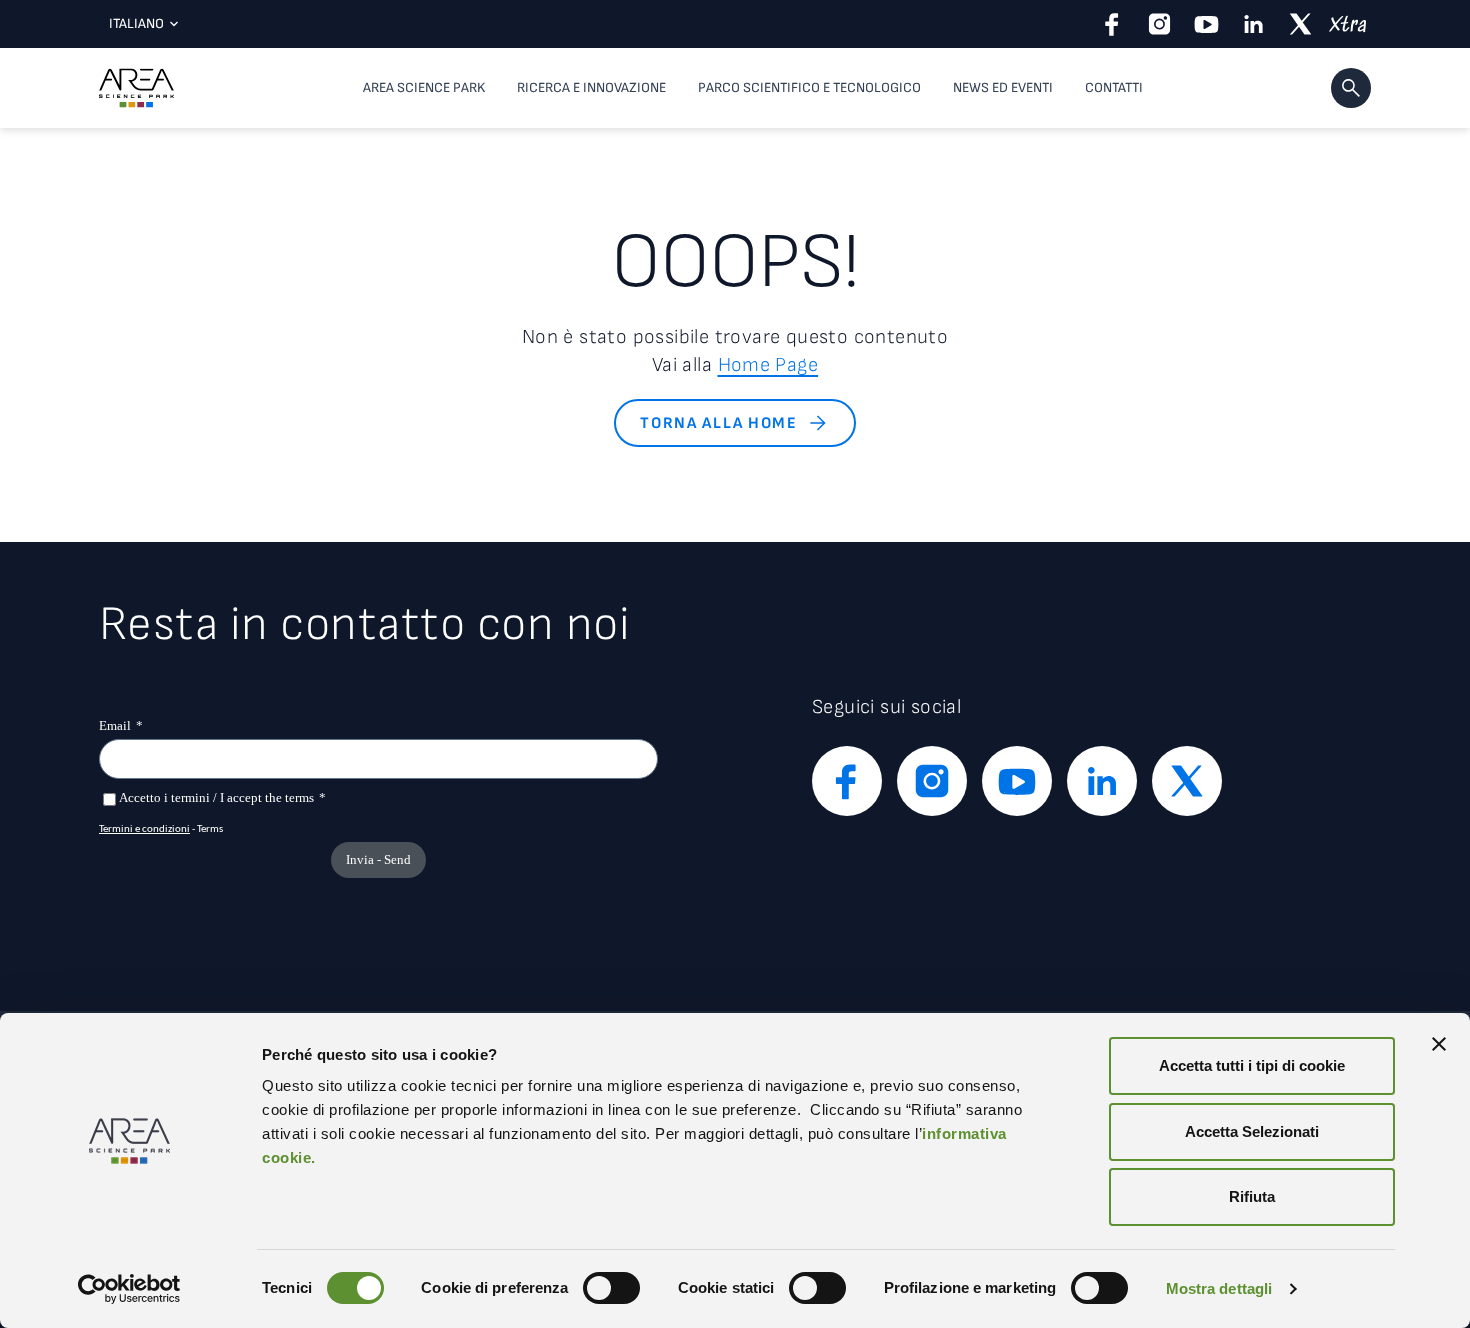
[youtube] (1206, 24)
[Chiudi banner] (1439, 1044)
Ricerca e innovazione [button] (591, 87)
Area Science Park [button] (424, 87)
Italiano (136, 23)
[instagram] (1159, 24)
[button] (1351, 88)
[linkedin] (1253, 24)
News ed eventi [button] (1003, 87)
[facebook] (1112, 24)
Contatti (1114, 87)
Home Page (768, 365)
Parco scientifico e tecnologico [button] (809, 87)
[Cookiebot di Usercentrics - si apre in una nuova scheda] (129, 1289)
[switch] (611, 1288)
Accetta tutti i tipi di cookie (1252, 1065)
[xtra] (1347, 24)
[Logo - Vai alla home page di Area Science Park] (136, 88)
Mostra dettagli (1219, 1288)
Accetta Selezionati (1252, 1131)
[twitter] (1300, 24)
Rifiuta (1252, 1196)
